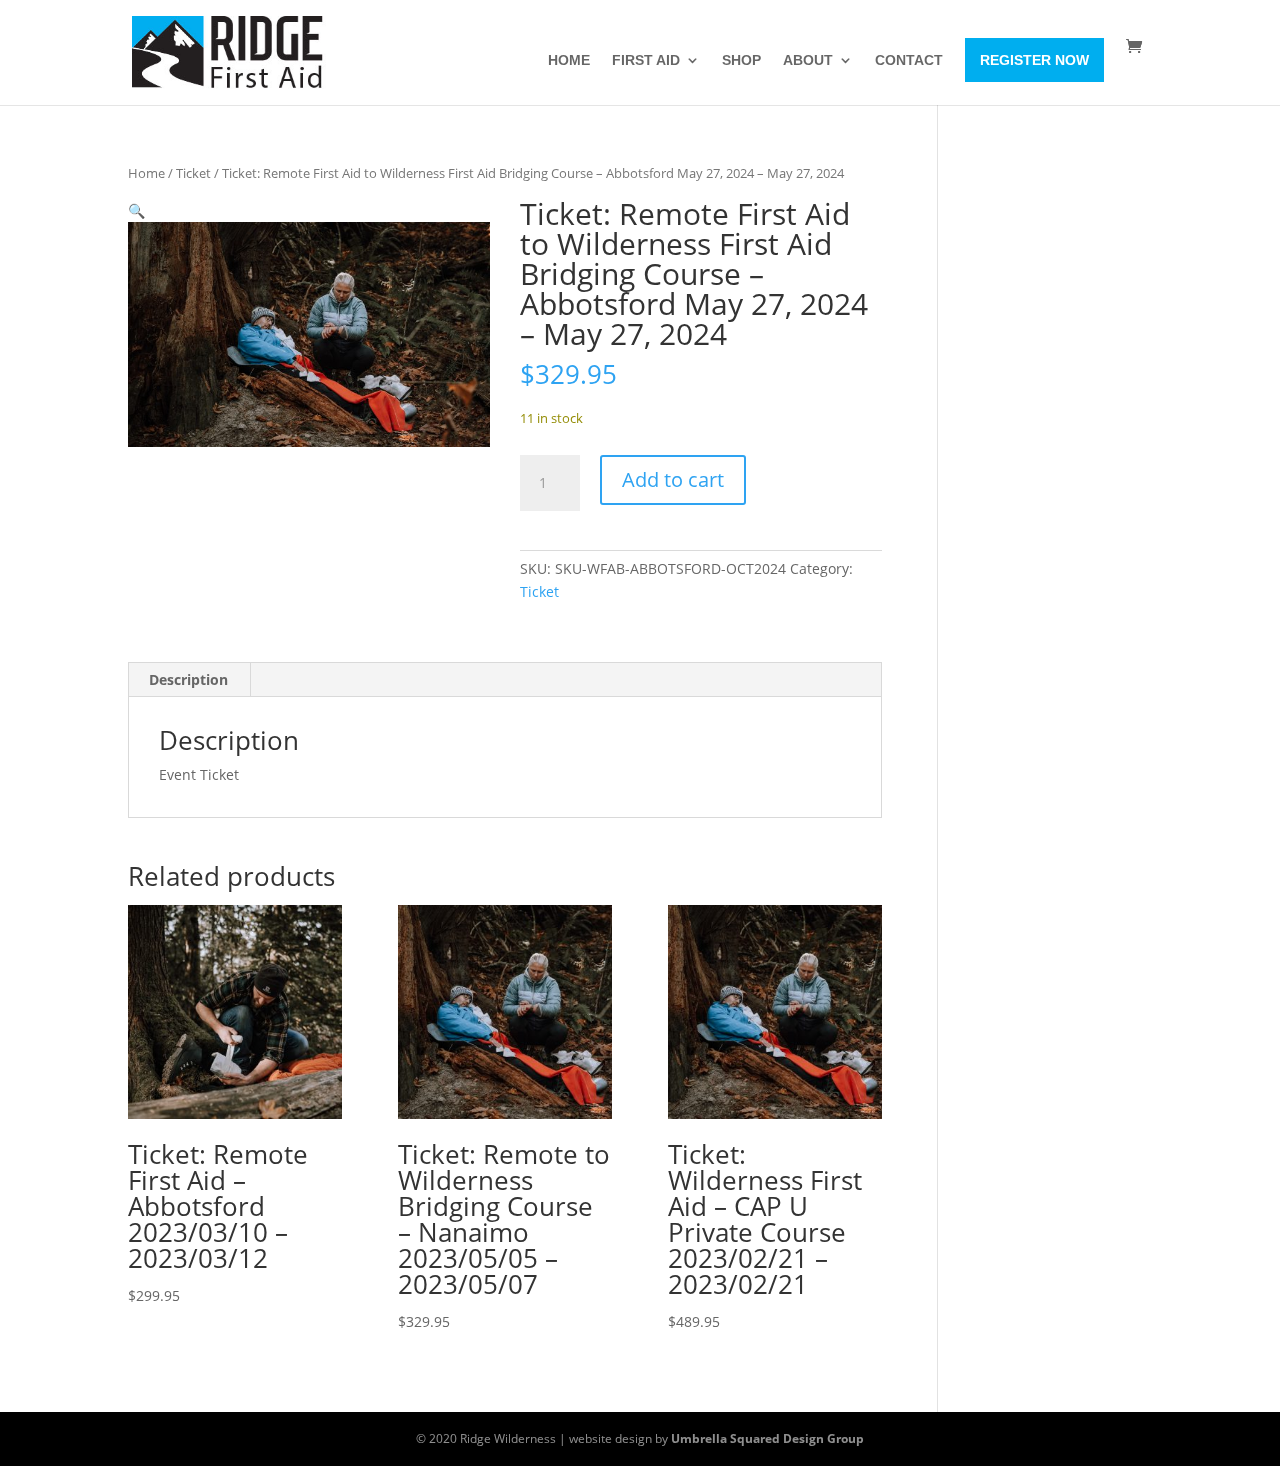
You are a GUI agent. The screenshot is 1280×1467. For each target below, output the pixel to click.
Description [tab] (188, 679)
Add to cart (673, 479)
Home (569, 60)
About (808, 60)
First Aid (646, 60)
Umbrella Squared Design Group (767, 1438)
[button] (136, 210)
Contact (909, 60)
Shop (741, 60)
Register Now (1034, 60)
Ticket (193, 173)
